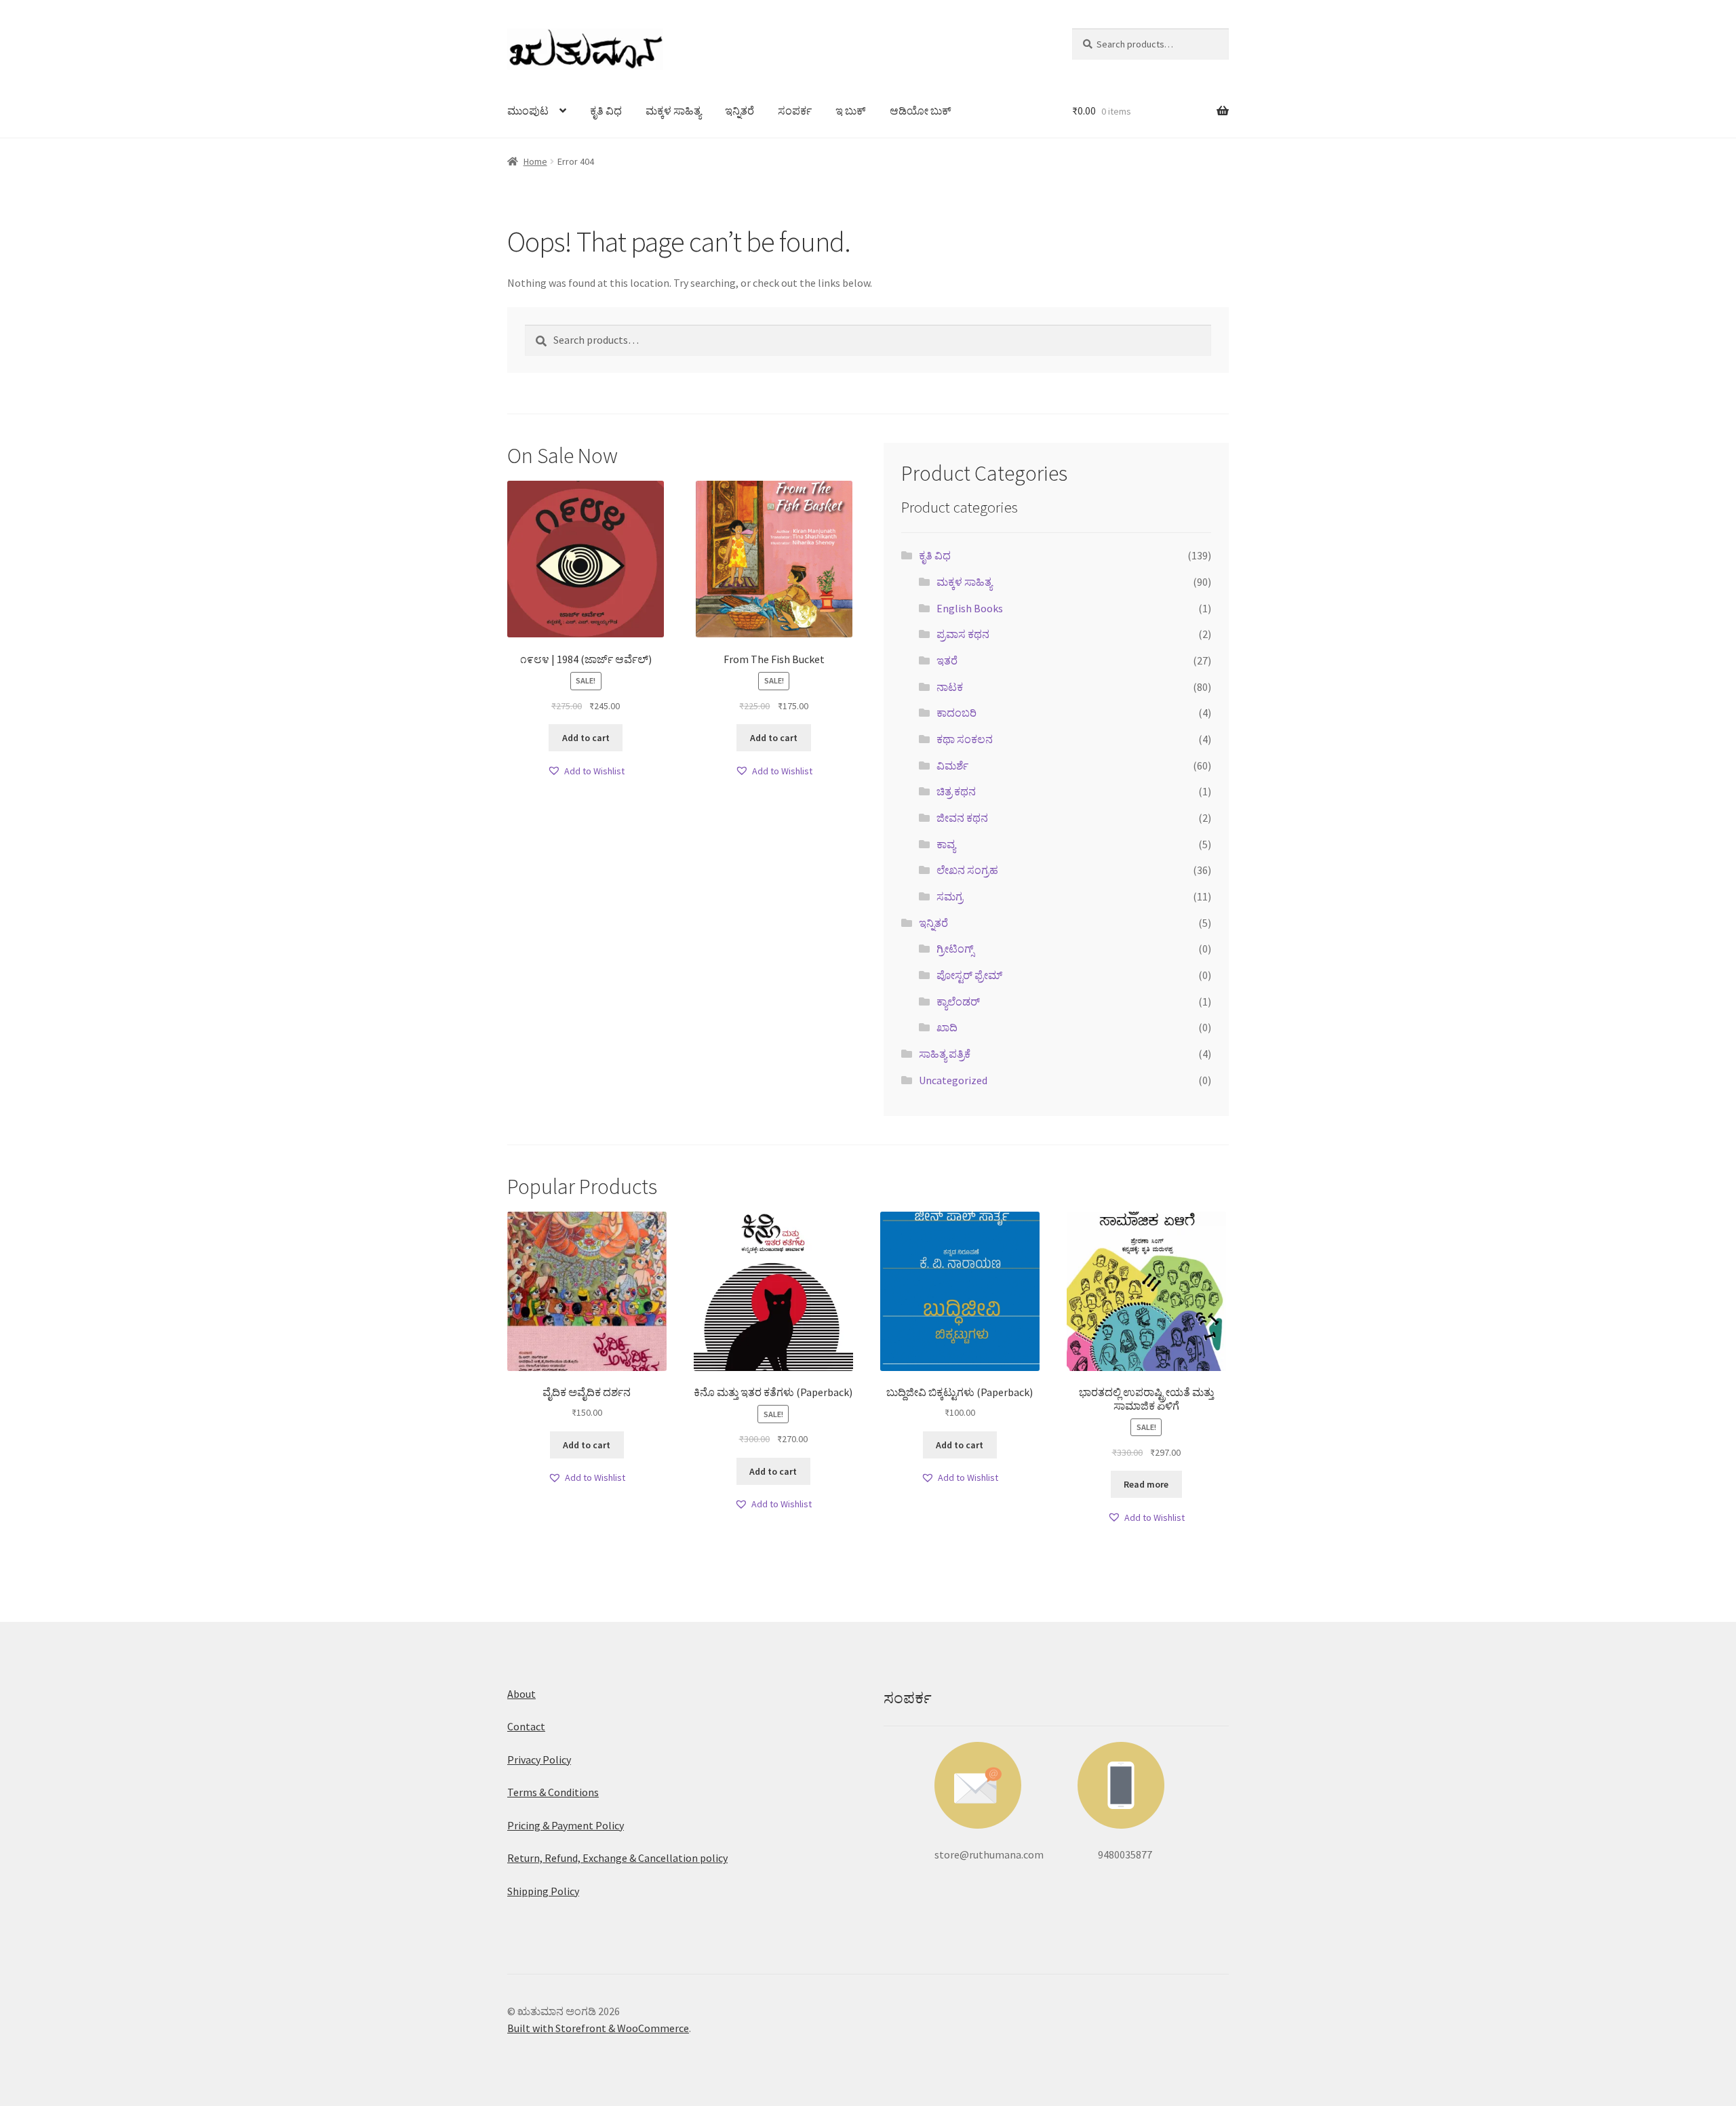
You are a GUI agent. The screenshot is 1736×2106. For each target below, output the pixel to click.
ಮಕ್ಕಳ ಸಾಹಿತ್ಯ (673, 111)
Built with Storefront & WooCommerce (598, 2028)
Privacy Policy (539, 1760)
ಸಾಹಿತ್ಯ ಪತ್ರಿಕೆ (945, 1054)
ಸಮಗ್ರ (950, 896)
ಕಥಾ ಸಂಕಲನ (965, 739)
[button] (586, 771)
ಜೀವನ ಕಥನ (962, 818)
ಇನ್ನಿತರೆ (739, 111)
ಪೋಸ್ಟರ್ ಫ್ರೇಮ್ (969, 975)
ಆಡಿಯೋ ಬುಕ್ (921, 111)
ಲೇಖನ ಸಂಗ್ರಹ (967, 870)
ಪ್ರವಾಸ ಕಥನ (963, 634)
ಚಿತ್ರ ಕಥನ (956, 791)
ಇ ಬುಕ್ (851, 111)
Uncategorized (953, 1080)
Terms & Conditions (553, 1792)
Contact (526, 1726)
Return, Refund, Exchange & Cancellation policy (617, 1858)
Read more (1146, 1484)
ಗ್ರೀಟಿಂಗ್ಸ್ (955, 949)
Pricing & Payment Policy (566, 1825)
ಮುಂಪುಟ (528, 111)
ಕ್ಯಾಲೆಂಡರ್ (958, 1001)
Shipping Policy (543, 1891)
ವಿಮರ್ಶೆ (952, 766)
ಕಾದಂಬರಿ (956, 713)
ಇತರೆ (947, 660)
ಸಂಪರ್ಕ (795, 111)
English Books (970, 608)
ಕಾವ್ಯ (946, 844)
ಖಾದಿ (947, 1027)
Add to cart (586, 738)
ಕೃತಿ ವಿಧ (606, 111)
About (521, 1694)
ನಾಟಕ (950, 687)
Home (535, 161)
